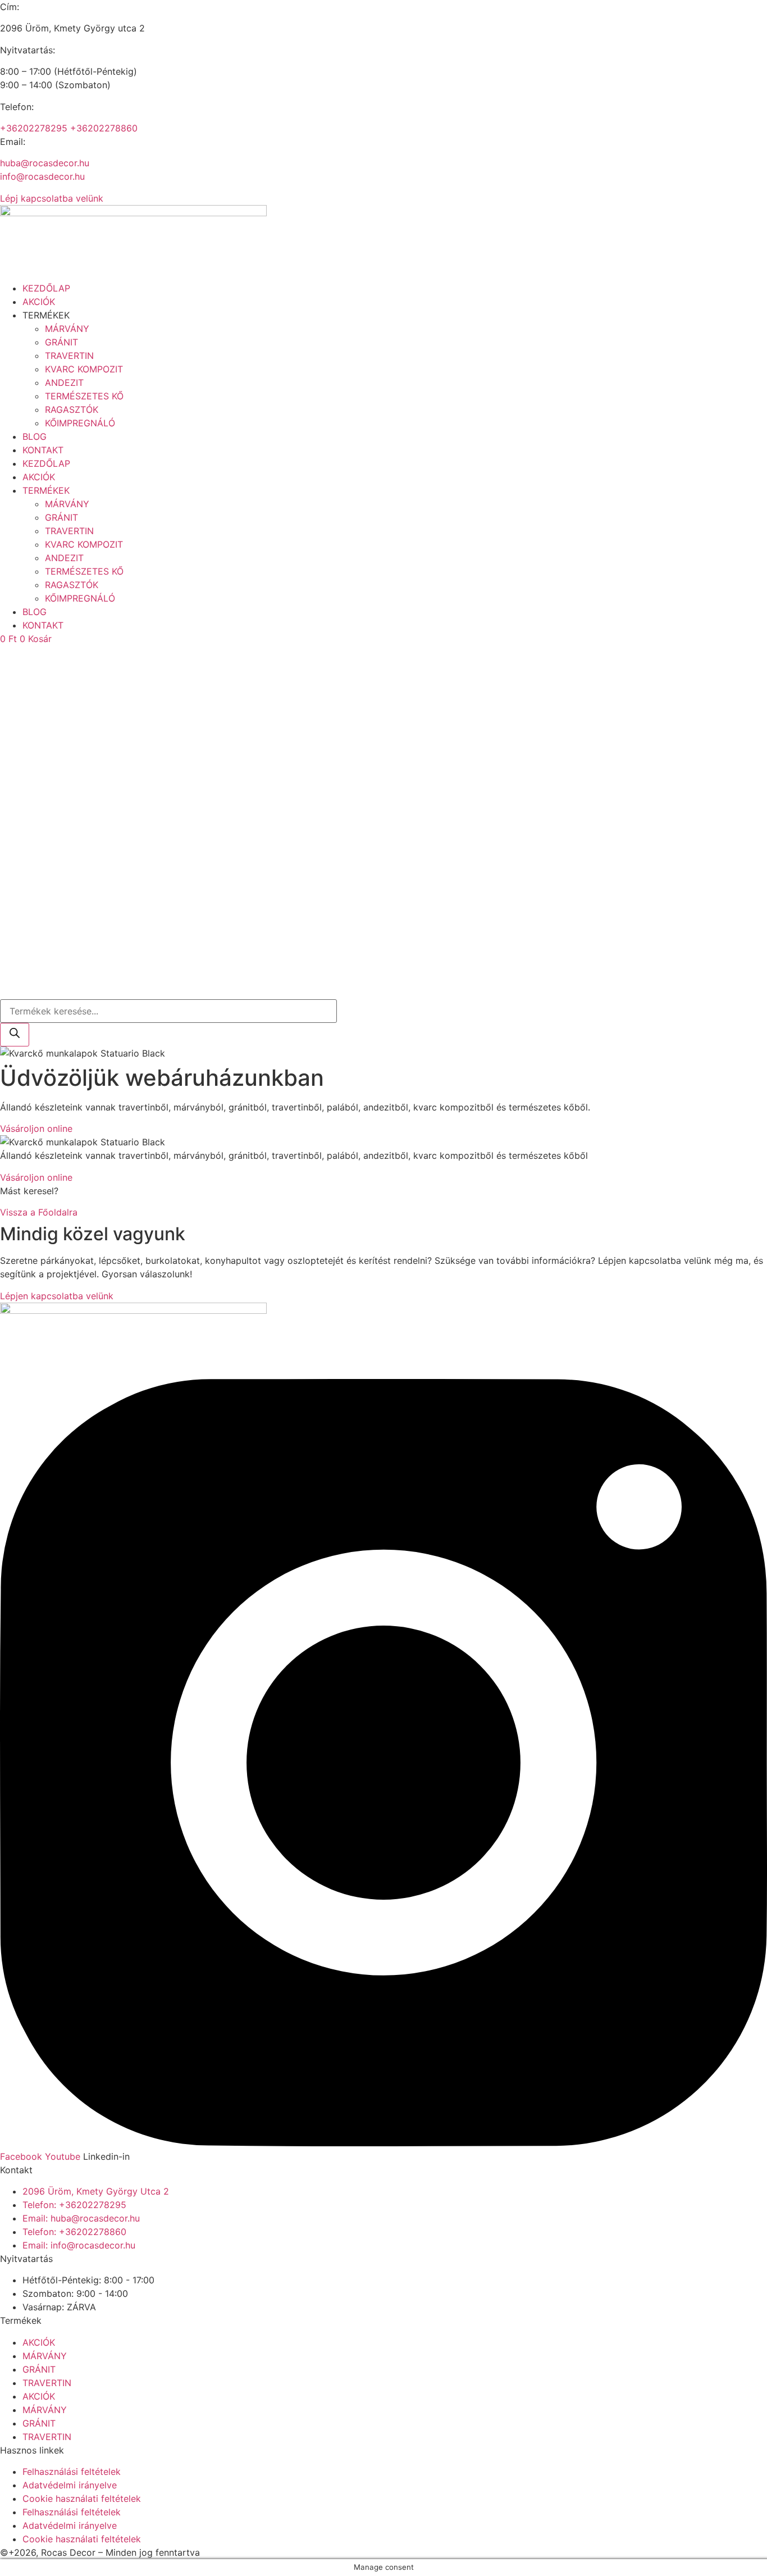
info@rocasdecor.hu (42, 176)
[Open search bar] (5, 993)
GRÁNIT (61, 342)
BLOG (35, 436)
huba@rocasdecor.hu (45, 163)
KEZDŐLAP (46, 288)
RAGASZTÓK (72, 409)
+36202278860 (104, 128)
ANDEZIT (64, 383)
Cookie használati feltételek (82, 2498)
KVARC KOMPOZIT (84, 369)
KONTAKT (43, 450)
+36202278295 (34, 128)
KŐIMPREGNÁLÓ (80, 423)
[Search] (15, 1035)
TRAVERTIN (69, 356)
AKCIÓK (39, 302)
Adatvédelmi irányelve (70, 2485)
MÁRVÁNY (67, 329)
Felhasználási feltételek (72, 2472)
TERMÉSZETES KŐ (84, 396)
